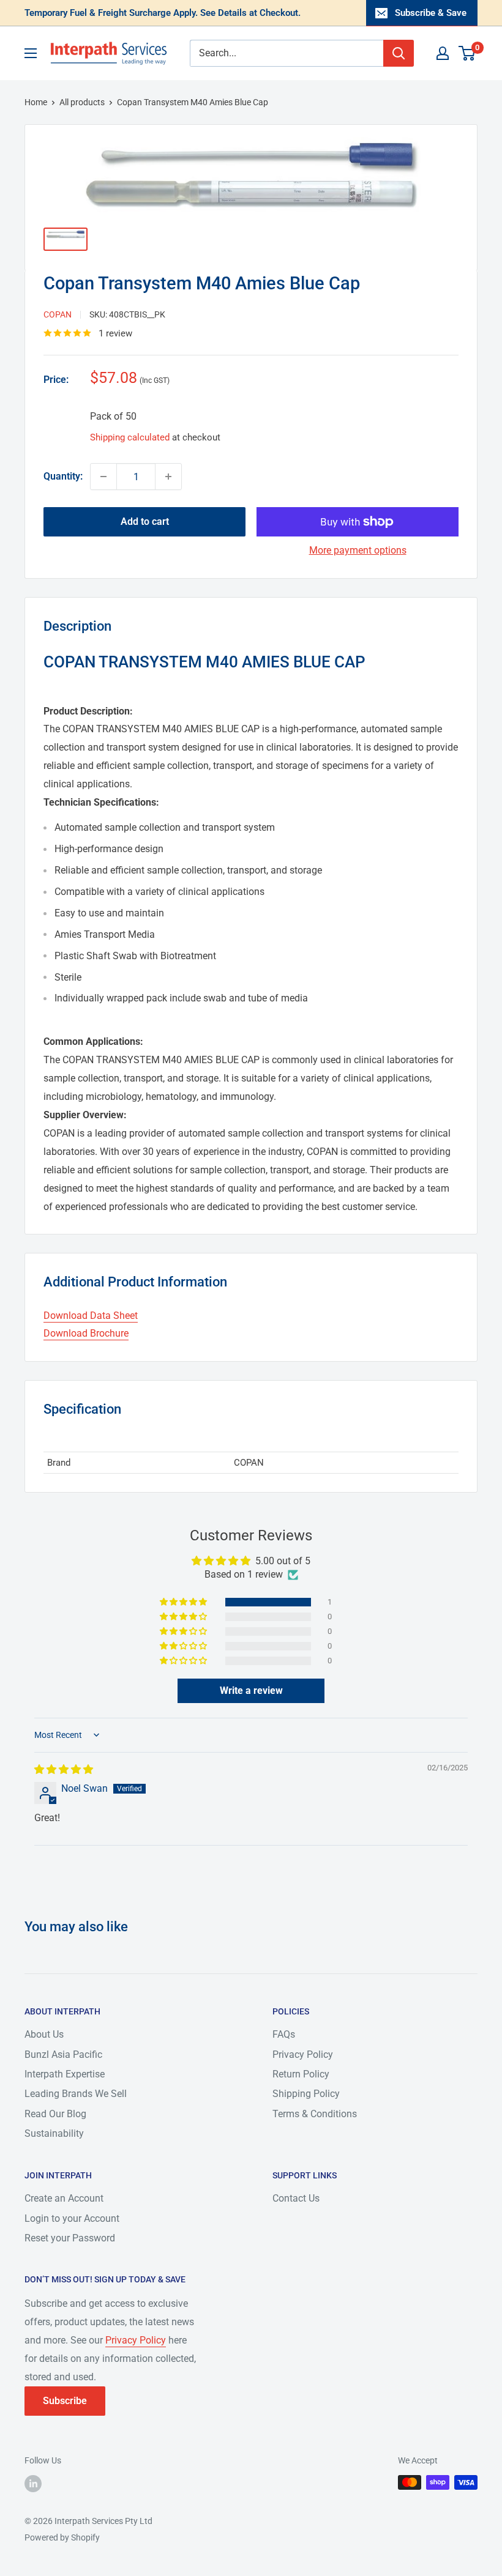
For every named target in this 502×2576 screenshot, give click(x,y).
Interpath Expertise (65, 2074)
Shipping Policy (306, 2094)
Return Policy (301, 2074)
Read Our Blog (55, 2114)
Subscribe (65, 2401)
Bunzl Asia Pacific (63, 2054)
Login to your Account (72, 2218)
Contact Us (296, 2198)
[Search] (399, 53)
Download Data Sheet (91, 1316)
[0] (467, 53)
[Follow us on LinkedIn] (33, 2484)
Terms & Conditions (315, 2114)
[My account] (443, 53)
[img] (64, 1769)
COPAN (58, 314)
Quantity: (63, 476)
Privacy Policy (303, 2054)
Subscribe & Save (431, 13)
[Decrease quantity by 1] (103, 477)
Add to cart (145, 522)
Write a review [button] (251, 1691)
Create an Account (64, 2198)
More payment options (358, 550)
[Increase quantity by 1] (168, 477)
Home (36, 102)
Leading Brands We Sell (76, 2094)
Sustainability (54, 2133)
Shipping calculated (130, 437)
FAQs (284, 2034)
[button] (184, 1602)
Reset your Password (70, 2238)
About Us (44, 2034)
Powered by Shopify (62, 2537)
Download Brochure (86, 1333)
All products (82, 102)
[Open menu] (31, 53)
